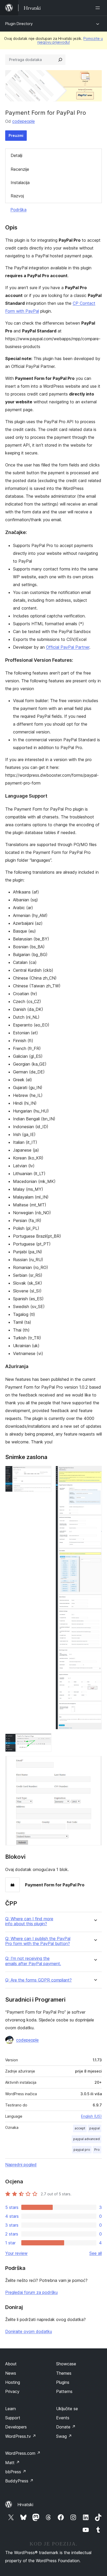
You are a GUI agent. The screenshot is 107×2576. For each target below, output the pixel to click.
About (11, 2364)
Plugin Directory (19, 24)
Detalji (16, 155)
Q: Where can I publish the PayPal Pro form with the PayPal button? (38, 1941)
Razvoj (17, 196)
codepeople (24, 121)
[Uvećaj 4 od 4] (95, 1763)
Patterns (64, 2391)
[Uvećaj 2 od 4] (95, 1473)
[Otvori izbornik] (99, 8)
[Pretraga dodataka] (60, 60)
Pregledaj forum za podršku (31, 2292)
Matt (12, 2463)
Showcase (66, 2364)
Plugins (63, 2382)
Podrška (18, 210)
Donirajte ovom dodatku (29, 2331)
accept (80, 2128)
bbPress (16, 2472)
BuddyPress (19, 2481)
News (11, 2373)
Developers (16, 2427)
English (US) (91, 2116)
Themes (64, 2373)
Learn (11, 2409)
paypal (95, 2128)
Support (13, 2418)
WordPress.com (23, 2453)
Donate (66, 2427)
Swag (64, 2436)
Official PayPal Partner (68, 647)
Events (63, 2418)
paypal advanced (86, 2139)
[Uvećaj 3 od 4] (44, 1741)
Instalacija (20, 183)
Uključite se (67, 2409)
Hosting (13, 2382)
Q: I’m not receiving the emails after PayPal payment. (33, 1961)
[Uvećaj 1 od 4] (44, 1473)
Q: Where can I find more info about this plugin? (29, 1921)
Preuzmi (16, 135)
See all (96, 2253)
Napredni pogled (21, 2165)
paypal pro (82, 2150)
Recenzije (20, 169)
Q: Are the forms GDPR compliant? (38, 1980)
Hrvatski (25, 2505)
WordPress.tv (21, 2436)
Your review (16, 2253)
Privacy (12, 2391)
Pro (97, 2150)
